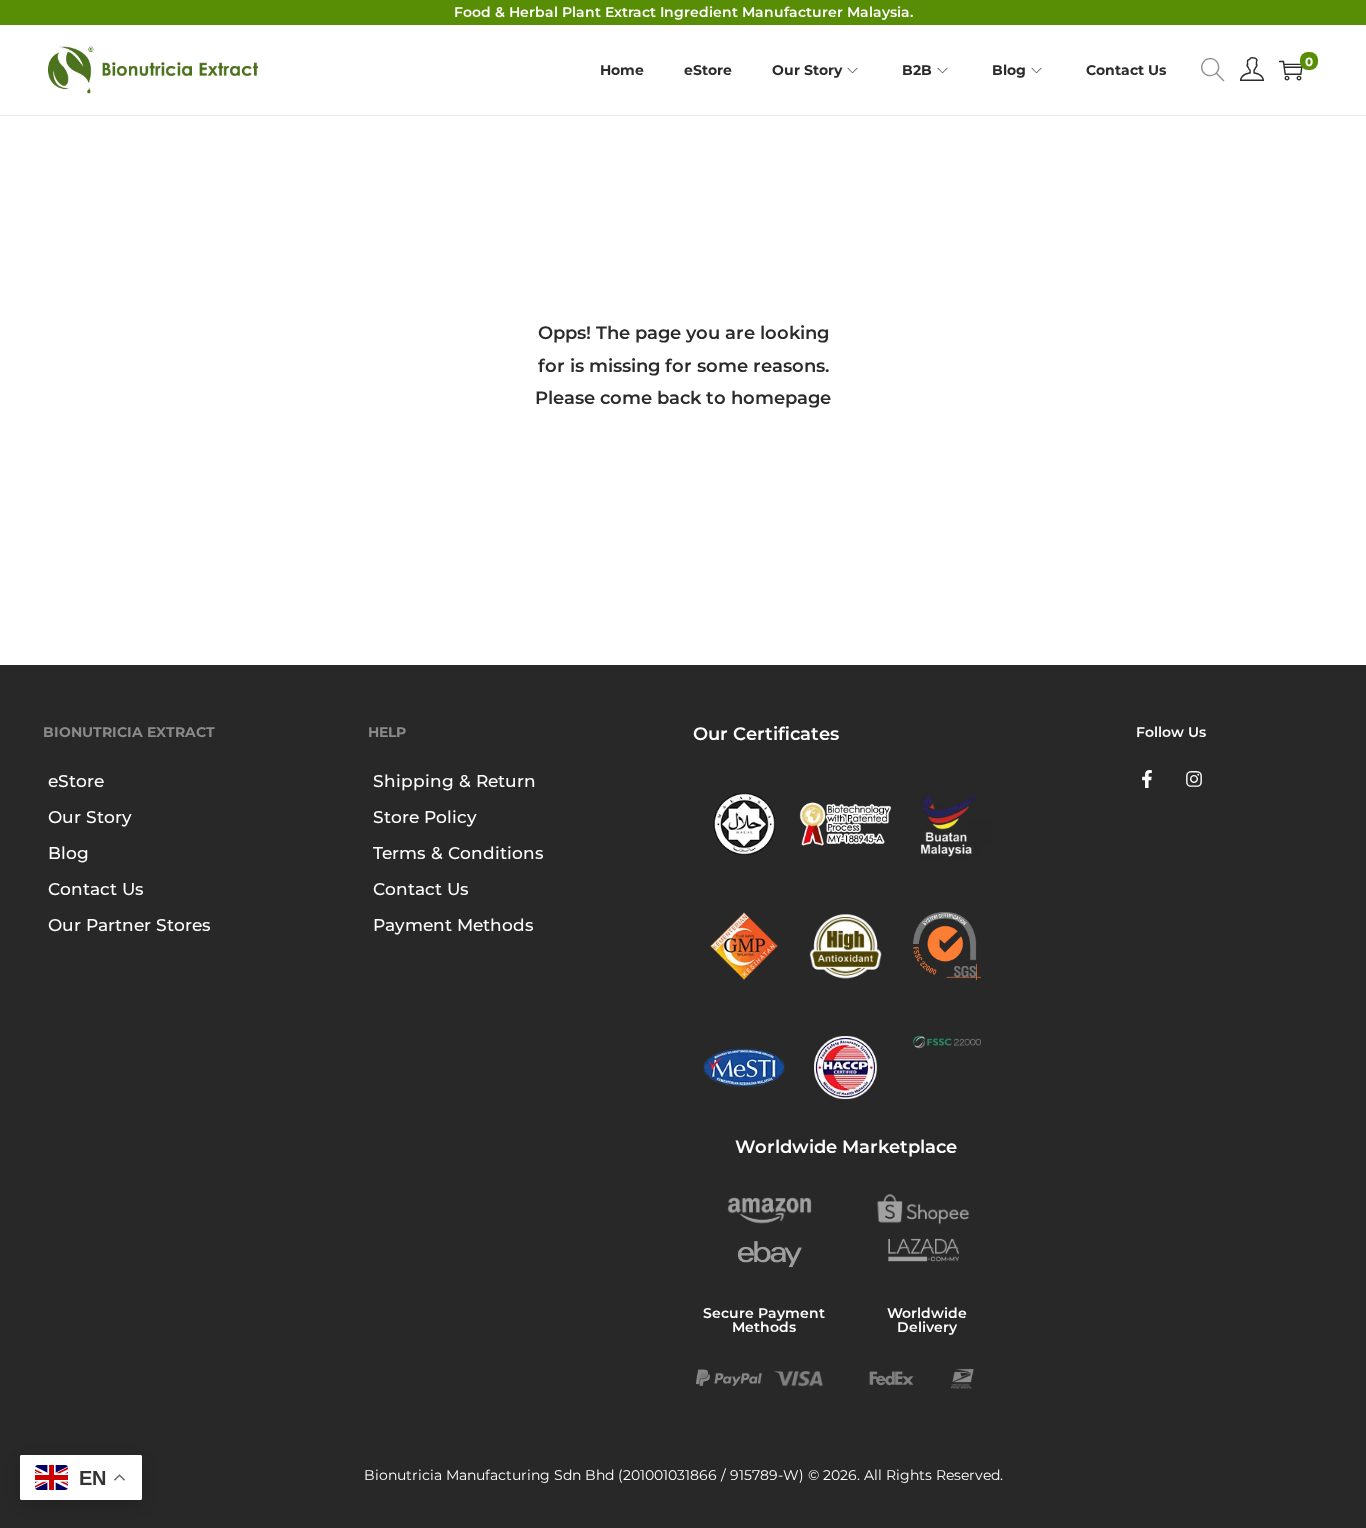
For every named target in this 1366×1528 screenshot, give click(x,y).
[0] (1291, 70)
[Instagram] (1195, 779)
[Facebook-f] (1147, 779)
